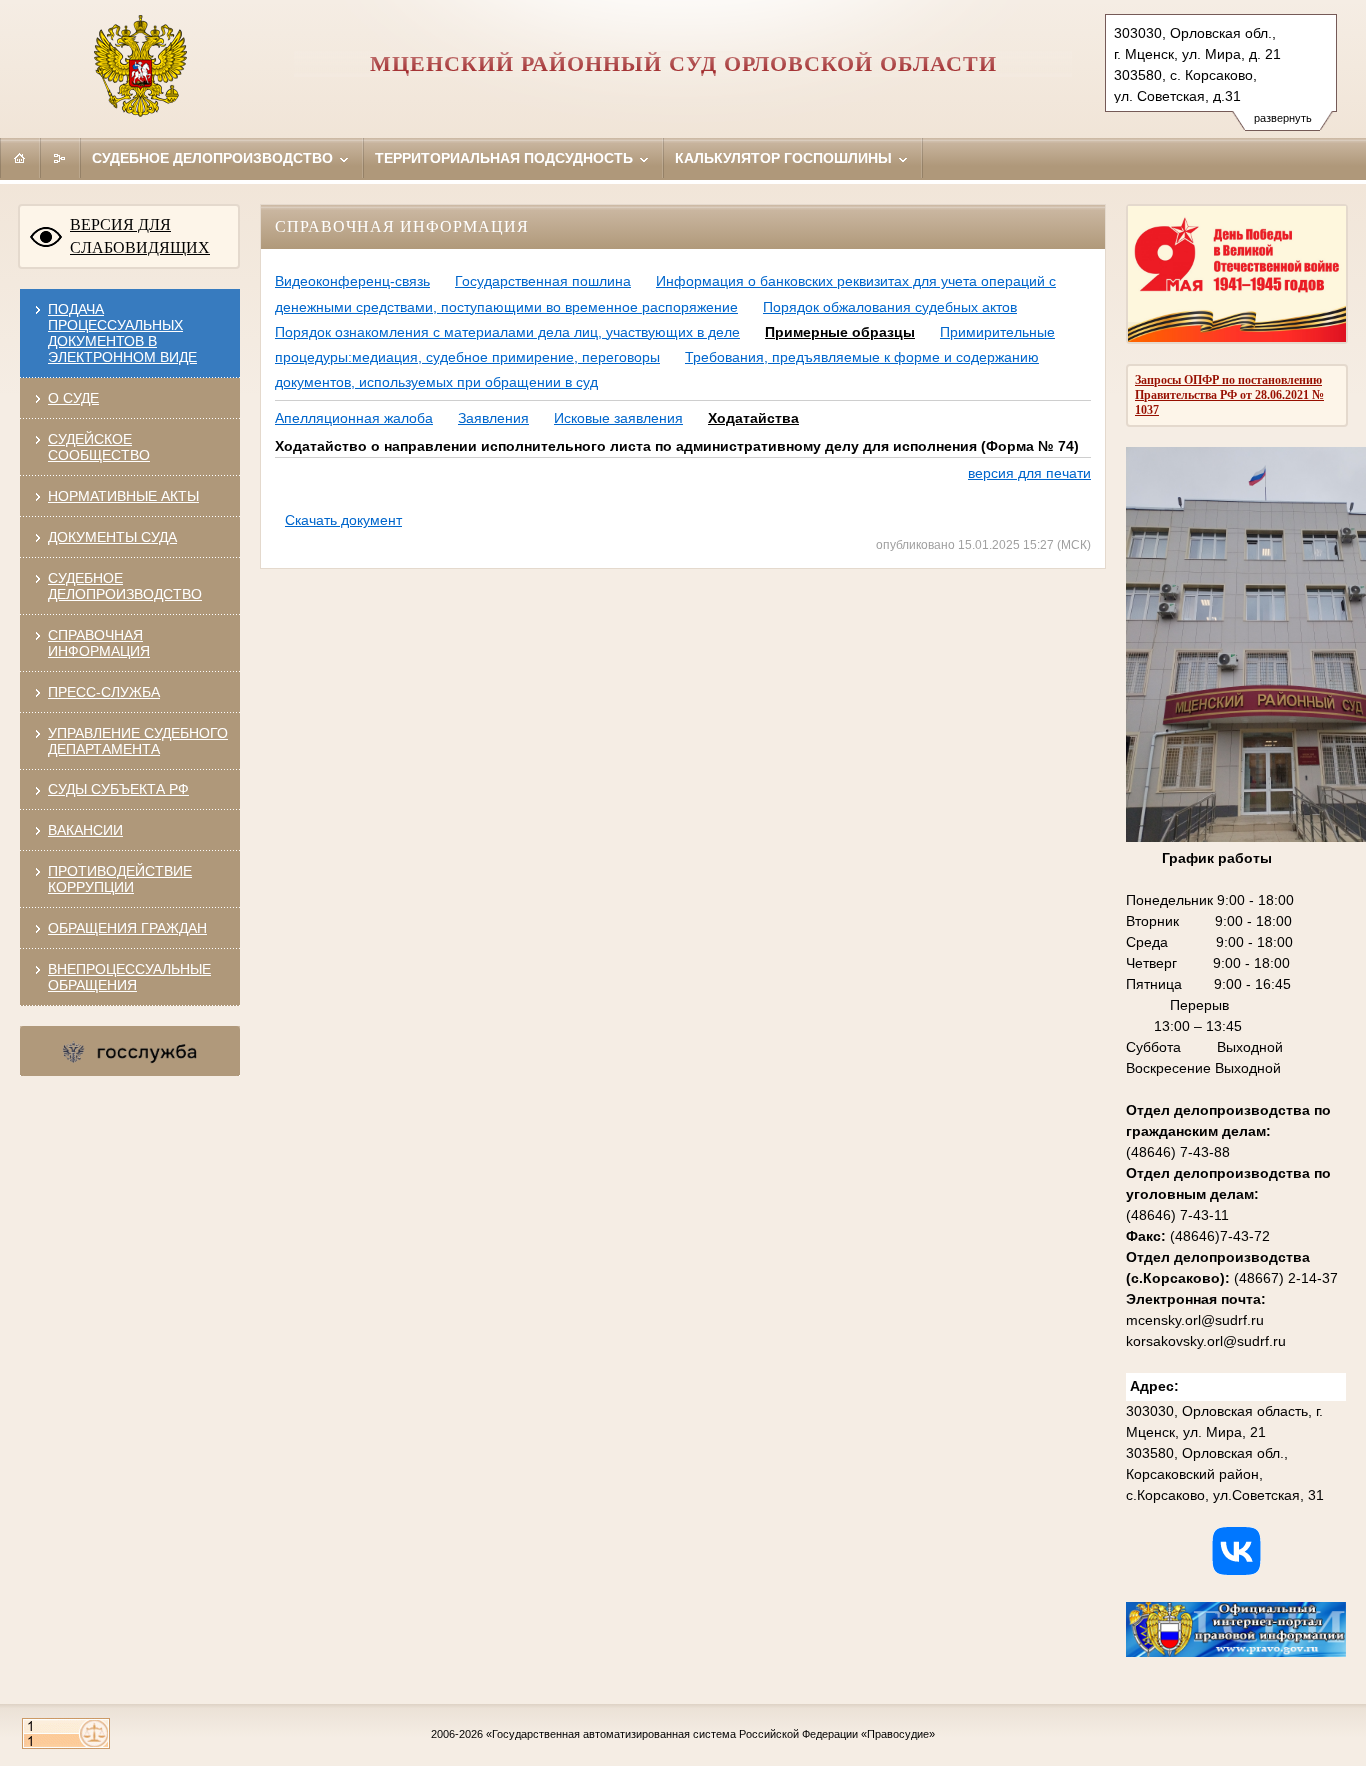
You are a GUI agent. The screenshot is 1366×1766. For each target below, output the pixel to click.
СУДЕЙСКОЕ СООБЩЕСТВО (99, 447)
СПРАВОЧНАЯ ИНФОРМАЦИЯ (99, 643)
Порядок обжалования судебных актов (890, 307)
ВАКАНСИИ (85, 830)
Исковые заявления (618, 418)
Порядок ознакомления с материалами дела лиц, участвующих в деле (507, 332)
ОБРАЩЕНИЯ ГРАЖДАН (127, 928)
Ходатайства (753, 418)
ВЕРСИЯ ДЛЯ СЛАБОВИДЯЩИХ (140, 236)
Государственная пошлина (543, 281)
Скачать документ (343, 520)
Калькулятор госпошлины (785, 158)
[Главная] (20, 158)
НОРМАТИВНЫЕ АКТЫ (123, 496)
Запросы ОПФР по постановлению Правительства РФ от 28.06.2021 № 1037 (1229, 395)
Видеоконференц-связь (352, 281)
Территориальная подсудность (506, 158)
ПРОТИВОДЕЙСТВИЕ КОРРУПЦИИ (120, 879)
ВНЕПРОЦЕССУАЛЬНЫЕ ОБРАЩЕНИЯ (129, 977)
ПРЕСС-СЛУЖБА (104, 692)
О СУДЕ (73, 398)
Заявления (493, 418)
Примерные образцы (840, 332)
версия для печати (1029, 473)
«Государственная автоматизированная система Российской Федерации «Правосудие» (710, 1734)
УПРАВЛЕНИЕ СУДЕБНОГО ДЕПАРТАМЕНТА (138, 741)
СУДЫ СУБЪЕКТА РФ (118, 789)
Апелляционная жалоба (354, 418)
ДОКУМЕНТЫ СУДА (112, 537)
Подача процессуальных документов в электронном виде (122, 333)
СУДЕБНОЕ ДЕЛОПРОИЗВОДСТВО (125, 586)
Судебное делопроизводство (214, 158)
